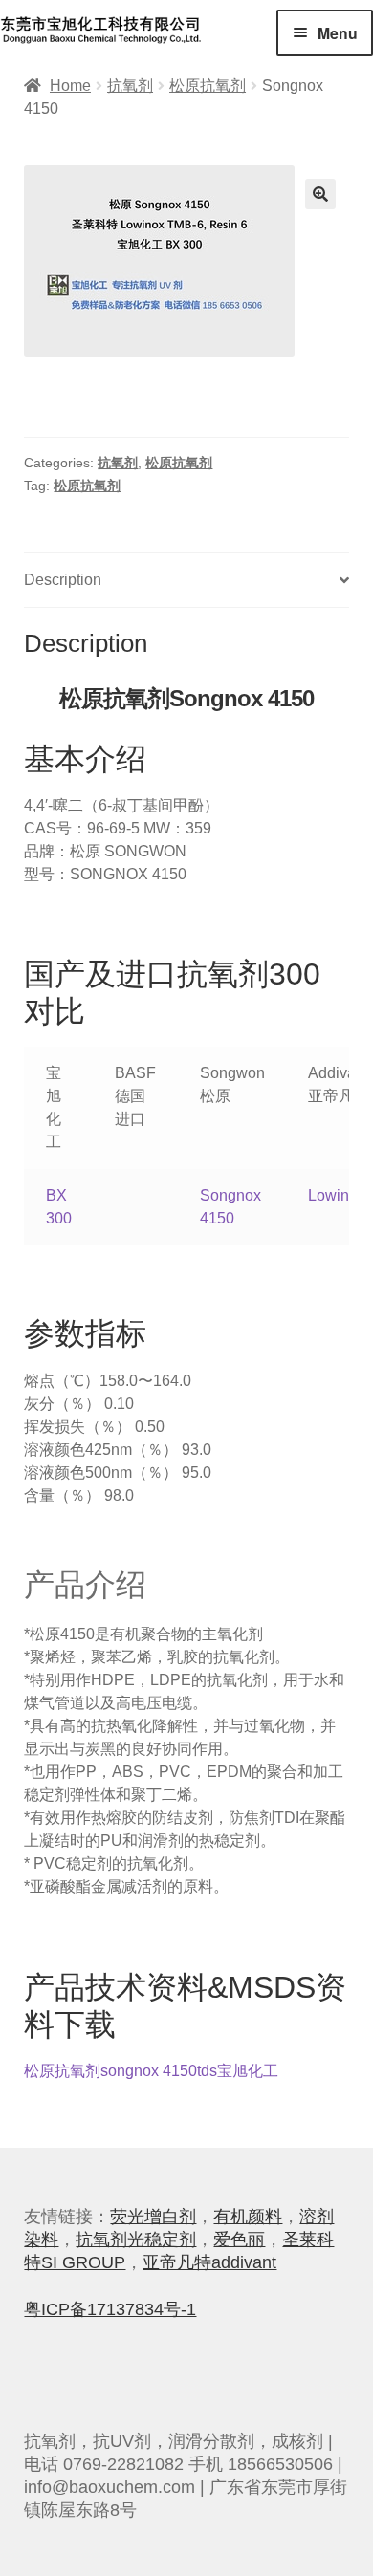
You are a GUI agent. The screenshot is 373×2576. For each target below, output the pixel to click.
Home (70, 86)
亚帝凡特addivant (209, 2262)
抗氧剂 (130, 86)
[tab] (186, 581)
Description (63, 580)
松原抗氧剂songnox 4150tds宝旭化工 (151, 2071)
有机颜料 (248, 2217)
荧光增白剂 (153, 2217)
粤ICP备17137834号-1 (110, 2309)
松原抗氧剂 (208, 86)
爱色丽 (239, 2240)
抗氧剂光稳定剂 (136, 2240)
